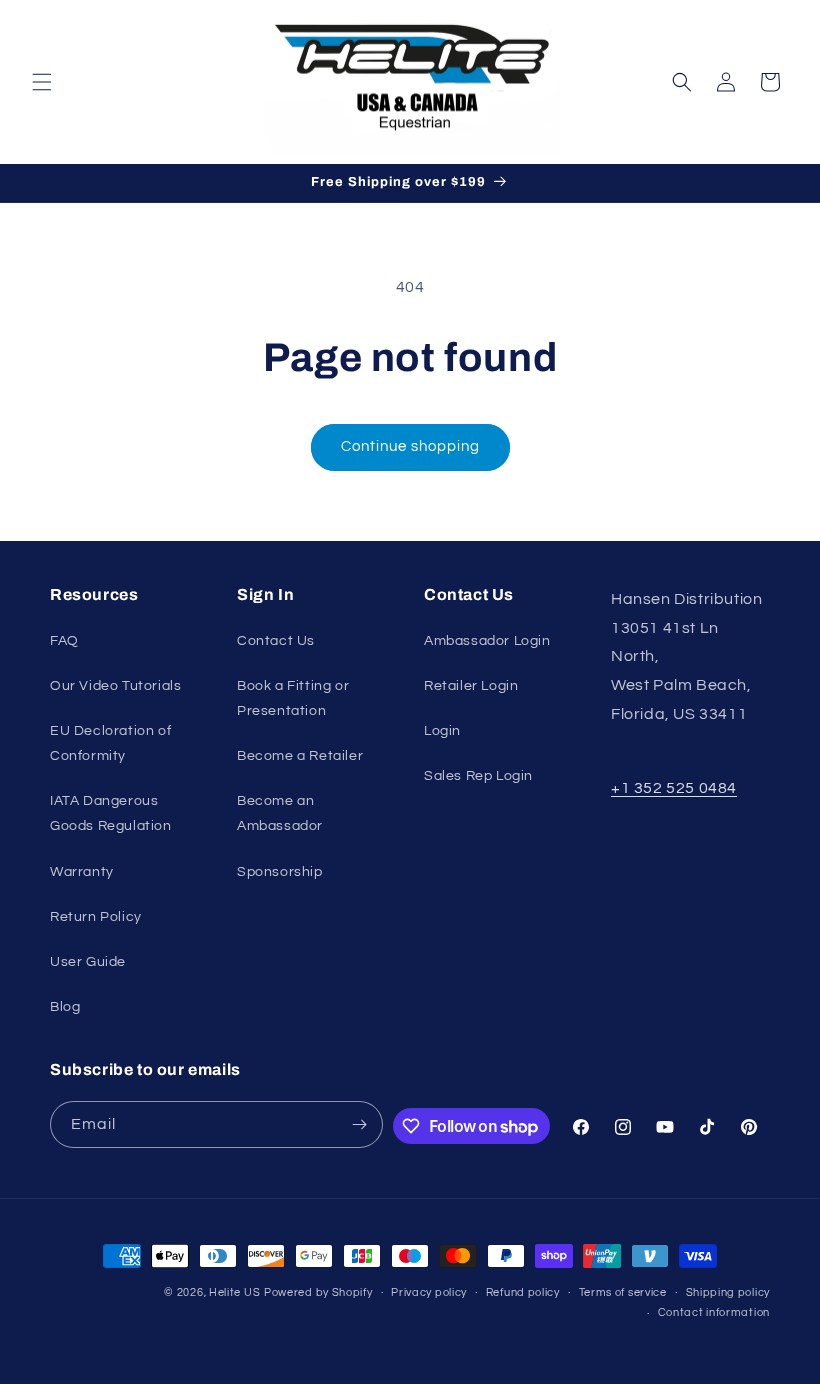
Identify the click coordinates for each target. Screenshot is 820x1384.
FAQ (64, 641)
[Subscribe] (360, 1124)
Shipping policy (728, 1292)
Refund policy (523, 1292)
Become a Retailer (300, 756)
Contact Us (276, 641)
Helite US (234, 1292)
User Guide (88, 962)
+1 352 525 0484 (674, 788)
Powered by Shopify (318, 1292)
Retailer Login (471, 686)
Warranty (82, 872)
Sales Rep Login (478, 776)
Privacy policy (429, 1292)
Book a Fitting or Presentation (293, 698)
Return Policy (96, 917)
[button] (42, 82)
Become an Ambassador (280, 813)
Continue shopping (410, 446)
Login (442, 731)
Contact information (714, 1312)
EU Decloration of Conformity (110, 743)
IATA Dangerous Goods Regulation (111, 813)
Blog (65, 1007)
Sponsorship (280, 872)
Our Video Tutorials (115, 686)
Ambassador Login (487, 641)
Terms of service (623, 1292)
